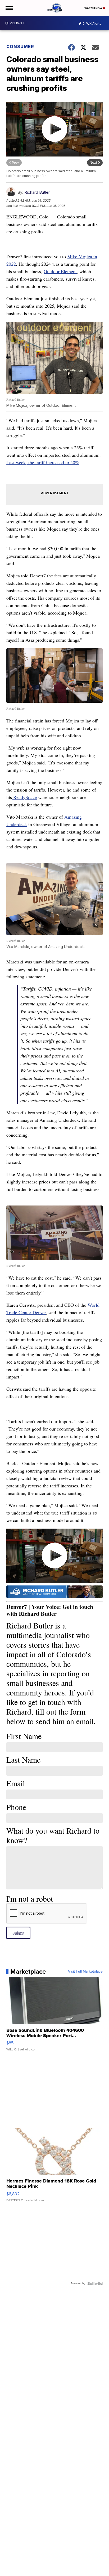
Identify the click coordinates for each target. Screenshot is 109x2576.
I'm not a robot (30, 1898)
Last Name (23, 1759)
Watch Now (94, 8)
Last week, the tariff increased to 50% (43, 462)
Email (16, 1783)
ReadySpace (24, 797)
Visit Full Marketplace (85, 1972)
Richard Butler (37, 192)
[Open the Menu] (9, 8)
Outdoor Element (60, 271)
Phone (16, 1807)
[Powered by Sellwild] (95, 2283)
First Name (24, 1736)
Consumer (20, 46)
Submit (18, 1933)
